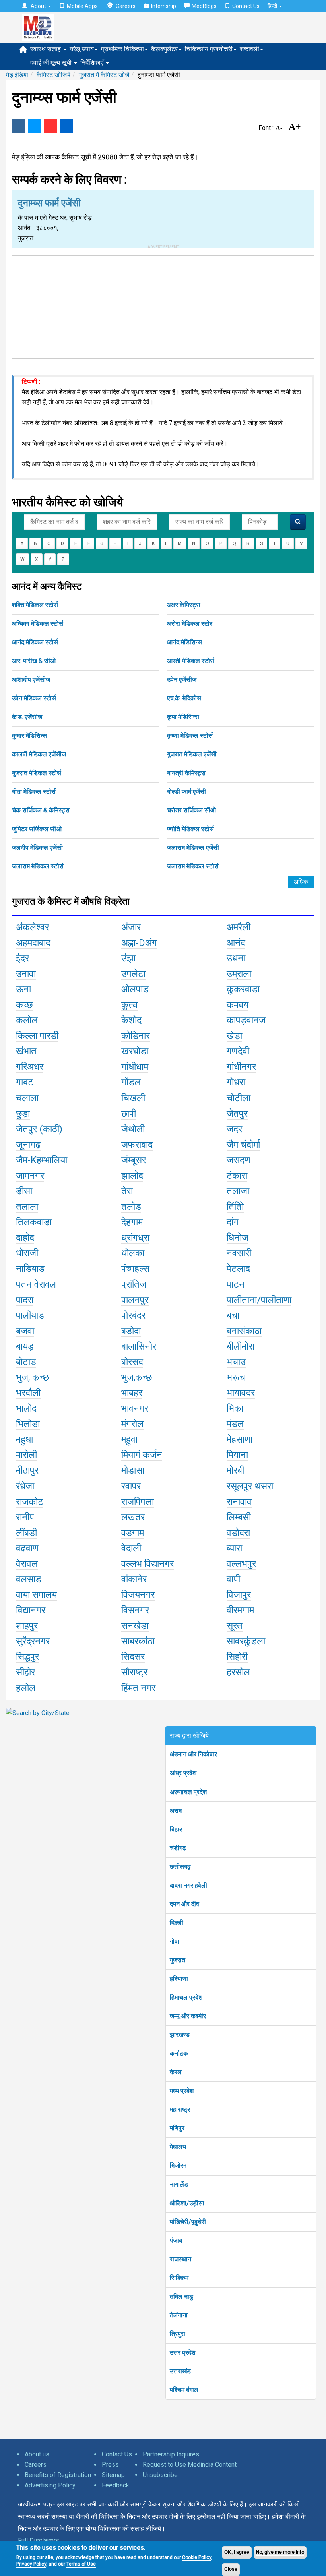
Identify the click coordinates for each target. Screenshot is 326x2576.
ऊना (23, 989)
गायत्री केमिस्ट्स (186, 773)
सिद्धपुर (27, 1657)
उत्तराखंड (180, 2371)
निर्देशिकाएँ (93, 63)
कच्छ (24, 1005)
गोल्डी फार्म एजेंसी (186, 792)
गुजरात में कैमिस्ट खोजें (104, 75)
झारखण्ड (180, 2035)
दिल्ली (177, 1923)
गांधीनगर (241, 1067)
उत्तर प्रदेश (182, 2353)
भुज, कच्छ (32, 1377)
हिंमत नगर (138, 1688)
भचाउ (236, 1362)
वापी (233, 1579)
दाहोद (25, 1238)
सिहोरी (237, 1657)
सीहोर (25, 1672)
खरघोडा (135, 1051)
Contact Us (246, 6)
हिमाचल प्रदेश (186, 1997)
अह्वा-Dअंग (139, 943)
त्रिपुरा (178, 2334)
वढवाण (27, 1548)
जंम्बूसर (134, 1160)
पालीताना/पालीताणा (259, 1300)
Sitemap (113, 2475)
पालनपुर (135, 1300)
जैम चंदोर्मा (243, 1145)
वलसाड (29, 1579)
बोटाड (26, 1362)
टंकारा (237, 1176)
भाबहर (132, 1393)
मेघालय (178, 2147)
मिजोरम (178, 2165)
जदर (234, 1129)
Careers (126, 6)
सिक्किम (179, 2278)
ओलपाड (135, 989)
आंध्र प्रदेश (183, 1773)
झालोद (132, 1176)
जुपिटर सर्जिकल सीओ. (37, 829)
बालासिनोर (139, 1346)
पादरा (25, 1300)
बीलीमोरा (241, 1346)
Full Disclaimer (39, 2540)
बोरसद (132, 1362)
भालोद (26, 1408)
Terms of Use (81, 2564)
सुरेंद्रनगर (33, 1641)
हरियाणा (179, 1979)
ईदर (22, 958)
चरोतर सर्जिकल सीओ (191, 810)
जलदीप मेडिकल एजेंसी (37, 848)
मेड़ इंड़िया (17, 75)
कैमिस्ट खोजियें (53, 75)
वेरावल (27, 1564)
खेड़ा (234, 1036)
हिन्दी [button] (273, 6)
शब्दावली (249, 49)
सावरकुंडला (246, 1641)
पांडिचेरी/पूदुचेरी (188, 2222)
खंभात (26, 1051)
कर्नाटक (179, 2053)
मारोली (26, 1455)
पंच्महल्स (135, 1269)
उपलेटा (133, 974)
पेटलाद (238, 1269)
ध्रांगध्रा (135, 1238)
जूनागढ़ (28, 1145)
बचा (233, 1315)
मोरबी (235, 1470)
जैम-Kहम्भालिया (42, 1160)
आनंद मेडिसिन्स (184, 642)
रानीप (25, 1517)
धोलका (133, 1253)
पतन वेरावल (36, 1284)
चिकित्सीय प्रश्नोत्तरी (209, 49)
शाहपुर (27, 1626)
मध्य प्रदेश (182, 2091)
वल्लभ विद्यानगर (147, 1564)
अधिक (301, 882)
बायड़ (25, 1346)
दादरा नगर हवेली (188, 1885)
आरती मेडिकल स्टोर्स (191, 661)
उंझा (128, 958)
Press (110, 2465)
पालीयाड (30, 1315)
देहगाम (132, 1222)
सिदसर (133, 1657)
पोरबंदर (133, 1315)
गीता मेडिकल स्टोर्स (34, 792)
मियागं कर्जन (142, 1455)
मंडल (235, 1424)
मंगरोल (132, 1424)
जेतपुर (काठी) (39, 1129)
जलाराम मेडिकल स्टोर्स (38, 866)
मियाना (237, 1455)
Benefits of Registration (58, 2475)
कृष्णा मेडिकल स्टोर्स (190, 736)
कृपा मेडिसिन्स (183, 717)
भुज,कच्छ (137, 1377)
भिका (235, 1408)
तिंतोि (235, 1207)
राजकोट (30, 1502)
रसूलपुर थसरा (250, 1486)
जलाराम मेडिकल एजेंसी (193, 848)
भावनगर (135, 1408)
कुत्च (129, 1005)
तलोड (131, 1207)
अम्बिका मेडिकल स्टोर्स (38, 624)
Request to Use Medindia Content (190, 2465)
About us (37, 2454)
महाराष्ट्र (180, 2109)
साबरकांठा (138, 1641)
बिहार (176, 1829)
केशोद (131, 1020)
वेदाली (131, 1548)
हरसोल (238, 1672)
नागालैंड (179, 2184)
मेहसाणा (240, 1439)
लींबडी (26, 1533)
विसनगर (135, 1610)
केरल (176, 2072)
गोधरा (236, 1082)
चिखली (133, 1098)
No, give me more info (280, 2552)
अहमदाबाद (33, 943)
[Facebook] (19, 126)
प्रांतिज (134, 1284)
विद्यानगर (31, 1610)
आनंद (236, 943)
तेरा (127, 1191)
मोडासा (133, 1470)
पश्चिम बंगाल (184, 2390)
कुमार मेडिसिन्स (29, 736)
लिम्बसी (239, 1517)
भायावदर (241, 1393)
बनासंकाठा (244, 1331)
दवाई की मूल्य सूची (52, 63)
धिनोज (238, 1238)
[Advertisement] (163, 306)
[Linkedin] (66, 126)
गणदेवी (238, 1051)
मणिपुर (177, 2128)
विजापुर (239, 1595)
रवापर (131, 1486)
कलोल (27, 1020)
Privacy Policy (31, 2564)
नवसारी (239, 1253)
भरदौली (28, 1393)
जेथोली (133, 1129)
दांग (233, 1222)
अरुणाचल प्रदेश (188, 1792)
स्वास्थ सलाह (46, 49)
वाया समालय (36, 1595)
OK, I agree (237, 2552)
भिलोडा (28, 1424)
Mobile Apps (82, 6)
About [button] (38, 6)
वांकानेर (134, 1579)
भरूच (236, 1377)
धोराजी (27, 1253)
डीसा (24, 1191)
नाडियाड (30, 1269)
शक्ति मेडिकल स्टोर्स (35, 605)
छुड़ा (23, 1114)
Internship (164, 6)
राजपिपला (138, 1502)
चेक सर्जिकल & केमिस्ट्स (41, 810)
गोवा (175, 1941)
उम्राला (239, 974)
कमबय (238, 1005)
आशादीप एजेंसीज (31, 680)
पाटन (236, 1284)
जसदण (239, 1160)
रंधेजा (25, 1486)
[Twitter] (35, 126)
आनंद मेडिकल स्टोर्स (35, 642)
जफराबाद (137, 1145)
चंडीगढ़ (178, 1848)
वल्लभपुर (241, 1564)
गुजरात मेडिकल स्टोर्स (37, 773)
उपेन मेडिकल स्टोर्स (34, 698)
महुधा (24, 1439)
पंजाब (176, 2240)
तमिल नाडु (181, 2297)
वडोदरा (238, 1533)
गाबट (25, 1082)
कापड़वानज (246, 1020)
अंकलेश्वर (32, 927)
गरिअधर (30, 1067)
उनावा (26, 974)
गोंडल (131, 1082)
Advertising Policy (50, 2485)
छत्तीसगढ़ (180, 1867)
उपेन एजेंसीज (182, 680)
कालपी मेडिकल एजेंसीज (39, 754)
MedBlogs (204, 6)
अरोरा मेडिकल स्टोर (190, 624)
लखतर (133, 1517)
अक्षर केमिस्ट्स (184, 605)
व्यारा (234, 1548)
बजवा (25, 1331)
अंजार (131, 927)
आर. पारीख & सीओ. (34, 661)
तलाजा (238, 1191)
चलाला (27, 1098)
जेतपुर (237, 1114)
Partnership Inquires (171, 2454)
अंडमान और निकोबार (193, 1754)
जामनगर (30, 1176)
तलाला (27, 1207)
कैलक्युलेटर (164, 49)
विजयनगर (138, 1595)
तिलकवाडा (34, 1222)
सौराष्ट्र (134, 1672)
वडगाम (133, 1533)
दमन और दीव (184, 1904)
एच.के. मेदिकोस (184, 698)
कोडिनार (136, 1036)
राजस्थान (180, 2259)
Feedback (115, 2485)
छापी (129, 1114)
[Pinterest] (50, 126)
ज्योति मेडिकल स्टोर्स (190, 829)
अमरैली (239, 927)
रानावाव (239, 1502)
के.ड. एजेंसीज (27, 717)
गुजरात (178, 1960)
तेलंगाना (179, 2315)
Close (231, 2569)
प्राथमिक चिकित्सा (122, 49)
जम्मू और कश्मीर (188, 2016)
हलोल (26, 1688)
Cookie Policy (197, 2557)
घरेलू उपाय (82, 49)
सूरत (235, 1626)
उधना (236, 958)
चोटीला (239, 1098)
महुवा (129, 1439)
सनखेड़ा (135, 1626)
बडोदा (131, 1331)
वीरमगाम (240, 1610)
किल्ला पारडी (37, 1036)
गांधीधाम (135, 1067)
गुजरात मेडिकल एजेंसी (192, 754)
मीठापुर (27, 1470)
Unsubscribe (160, 2475)
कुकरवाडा (243, 989)
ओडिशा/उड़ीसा (187, 2203)
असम (176, 1811)
